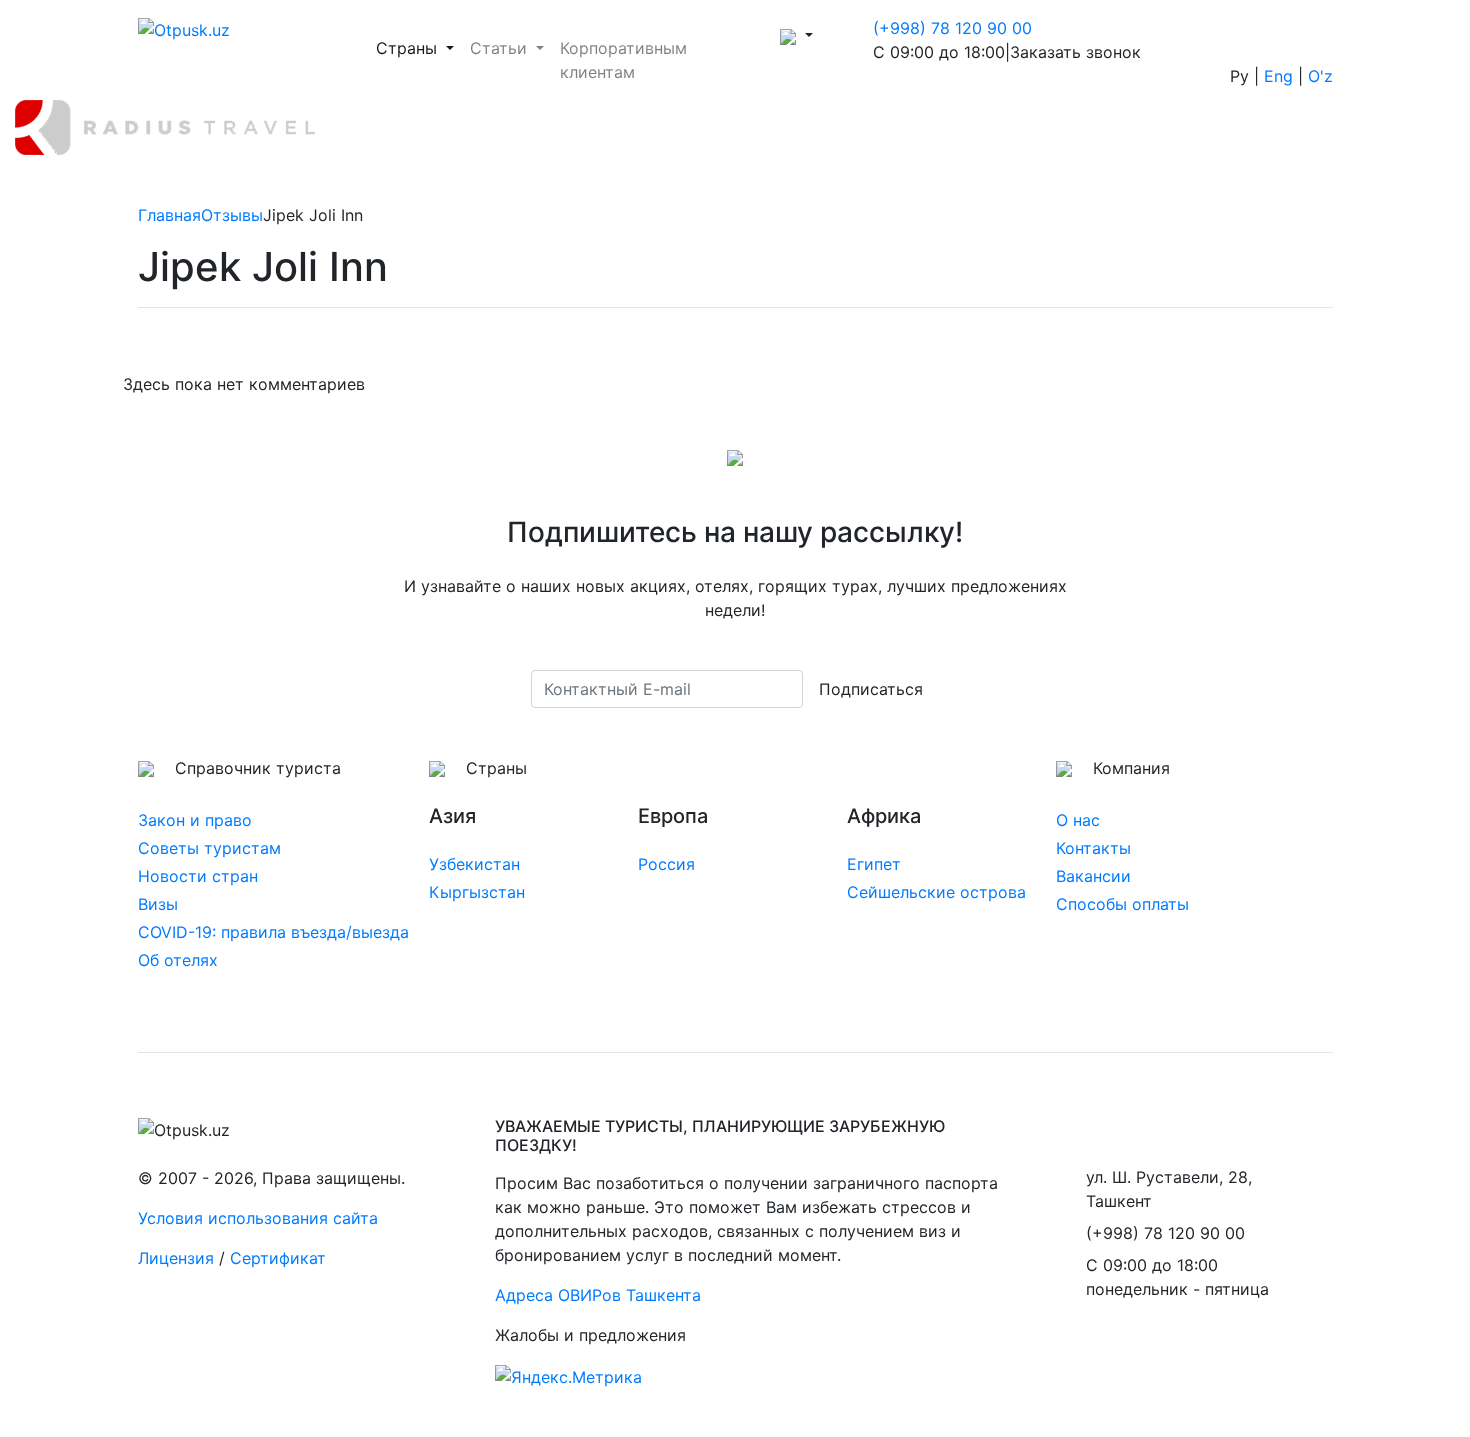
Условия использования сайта (258, 1218)
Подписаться (871, 689)
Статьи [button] (501, 48)
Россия (666, 864)
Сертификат (278, 1258)
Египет (874, 864)
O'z (1320, 76)
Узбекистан (474, 864)
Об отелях (178, 960)
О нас (1078, 820)
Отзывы (232, 215)
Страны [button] (419, 47)
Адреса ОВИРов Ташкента (598, 1295)
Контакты (1093, 848)
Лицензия (176, 1258)
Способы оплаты (1122, 904)
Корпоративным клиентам (623, 60)
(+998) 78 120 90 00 (952, 28)
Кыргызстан (477, 892)
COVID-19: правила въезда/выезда (273, 932)
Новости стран (198, 876)
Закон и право (195, 820)
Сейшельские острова (936, 892)
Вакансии (1093, 876)
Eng (1278, 76)
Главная (169, 215)
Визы (158, 904)
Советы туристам (209, 848)
